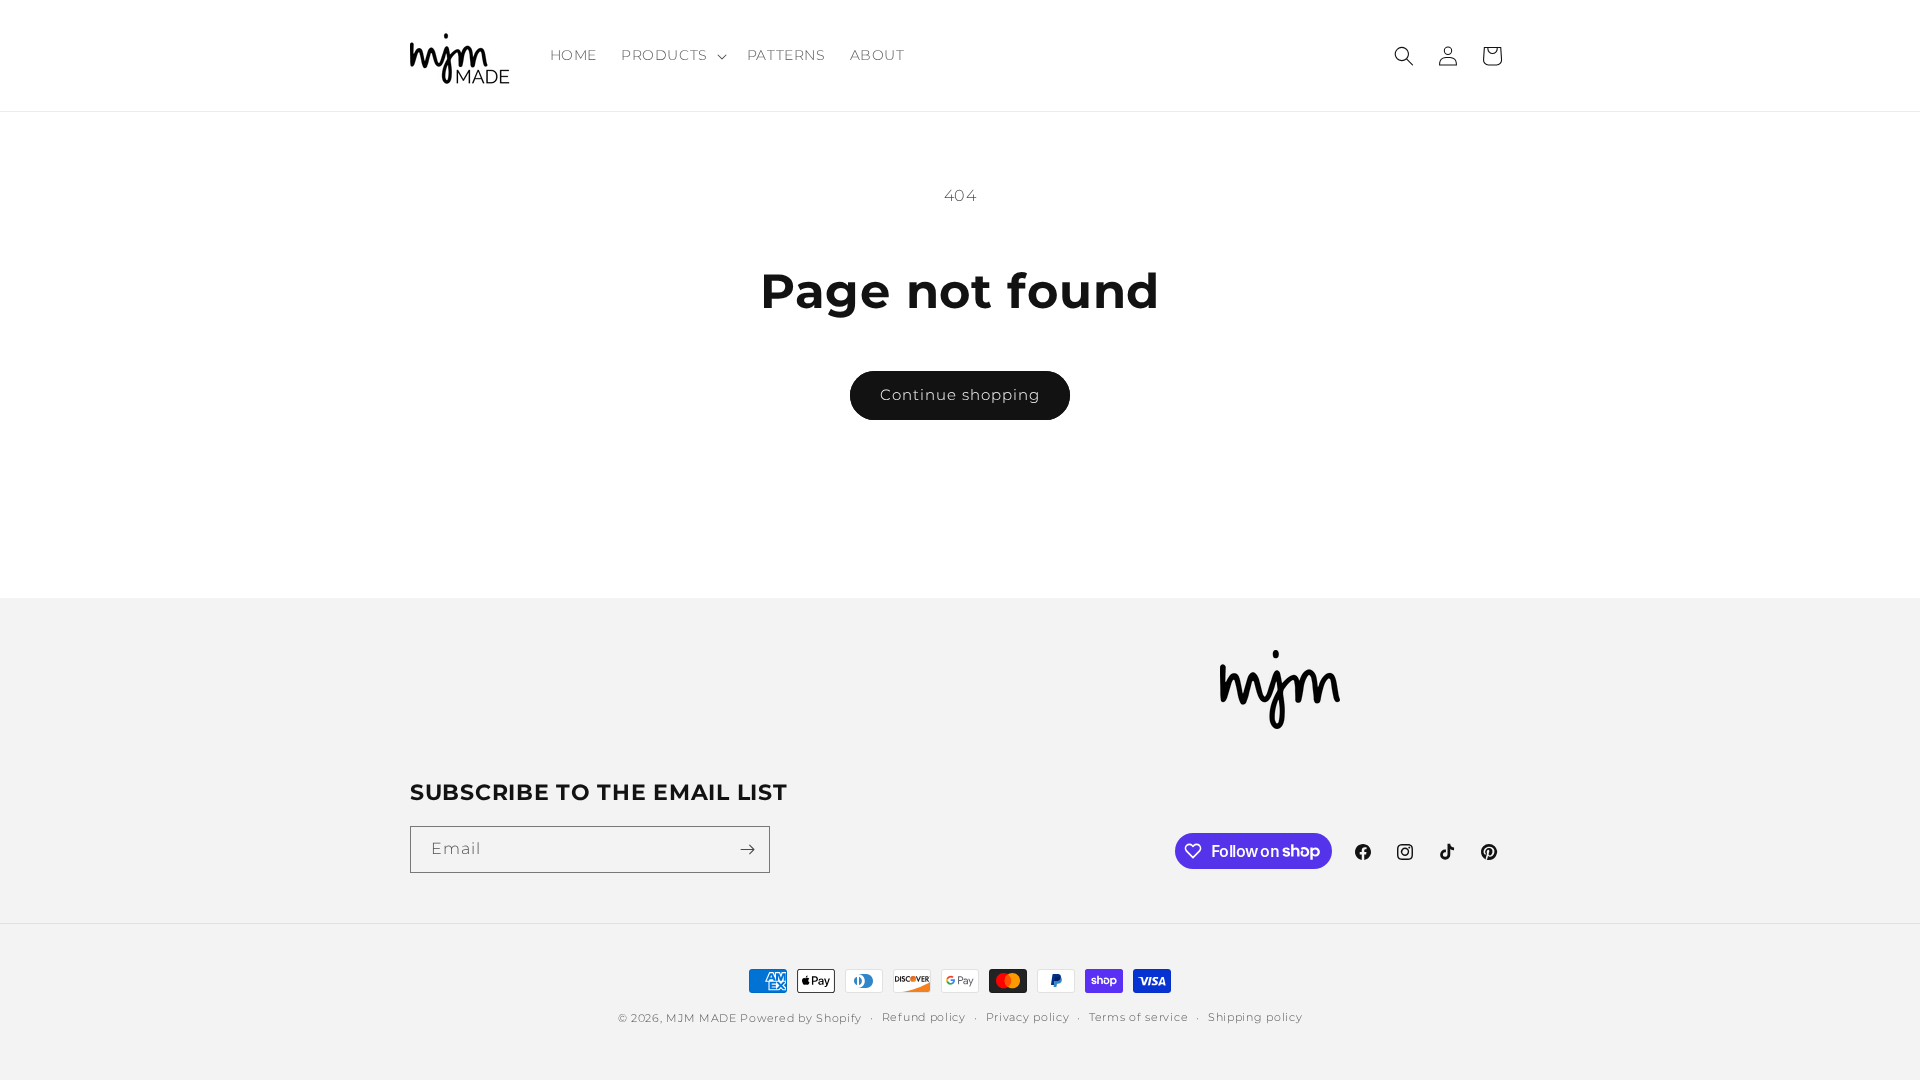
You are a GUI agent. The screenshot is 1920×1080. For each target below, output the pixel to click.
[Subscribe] (747, 849)
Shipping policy (1255, 1017)
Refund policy (924, 1017)
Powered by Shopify (801, 1018)
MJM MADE (701, 1018)
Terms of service (1138, 1017)
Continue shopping (960, 394)
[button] (672, 55)
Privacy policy (1028, 1017)
